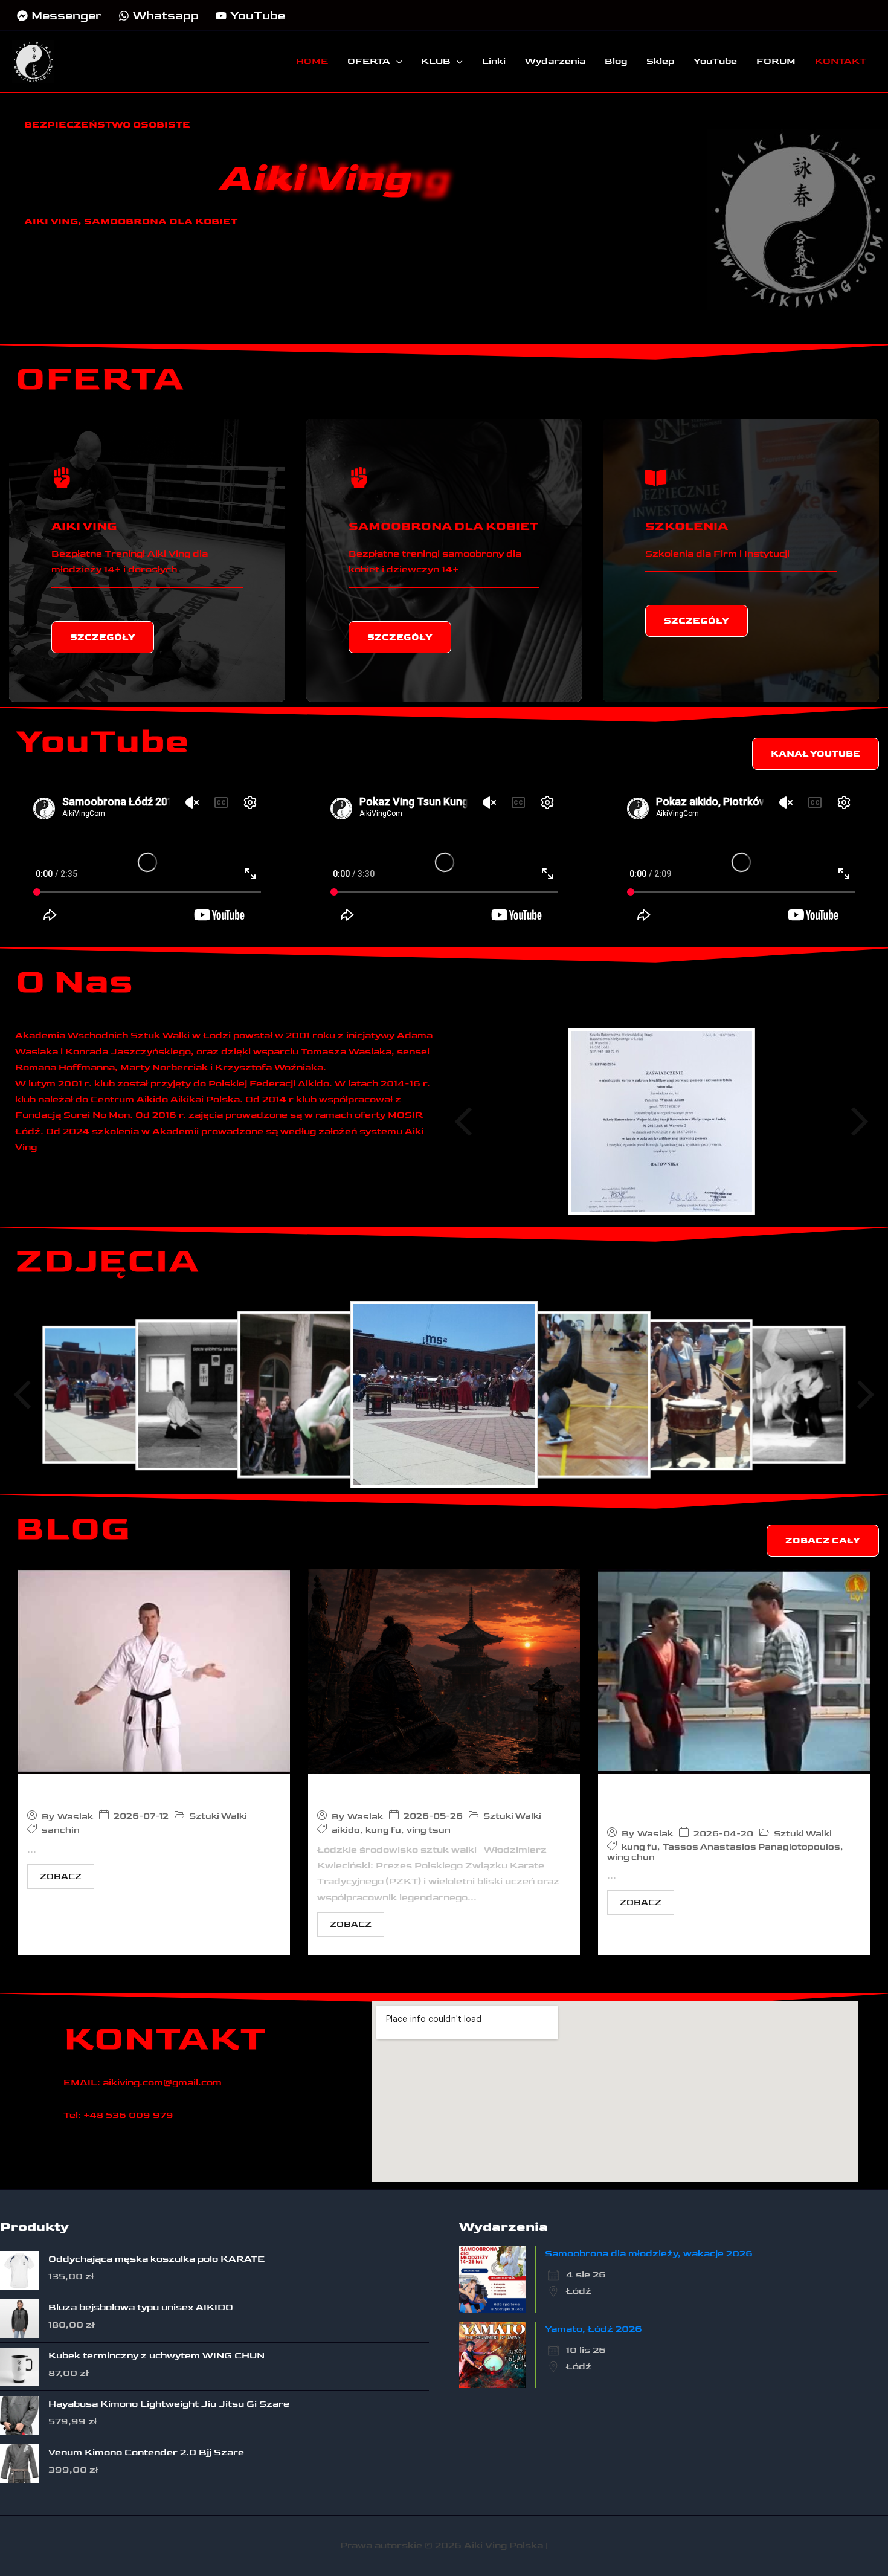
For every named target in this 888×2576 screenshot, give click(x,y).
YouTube (715, 61)
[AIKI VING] (62, 478)
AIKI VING (84, 526)
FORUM (776, 61)
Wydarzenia (555, 61)
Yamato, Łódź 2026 (594, 2329)
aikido (346, 1830)
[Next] (858, 1122)
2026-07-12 (141, 1816)
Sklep (660, 61)
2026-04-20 (723, 1834)
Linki (494, 61)
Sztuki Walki (218, 1816)
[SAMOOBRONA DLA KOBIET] (359, 478)
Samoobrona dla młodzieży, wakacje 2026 (649, 2254)
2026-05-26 (433, 1816)
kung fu (383, 1830)
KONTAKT (841, 61)
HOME (312, 61)
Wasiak (75, 1817)
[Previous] (465, 1122)
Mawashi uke (76, 1791)
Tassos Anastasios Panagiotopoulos (678, 1800)
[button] (396, 62)
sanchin (61, 1830)
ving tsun (429, 1830)
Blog (616, 61)
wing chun (631, 1857)
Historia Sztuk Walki (393, 1791)
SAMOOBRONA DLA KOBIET (443, 526)
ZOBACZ (61, 1877)
